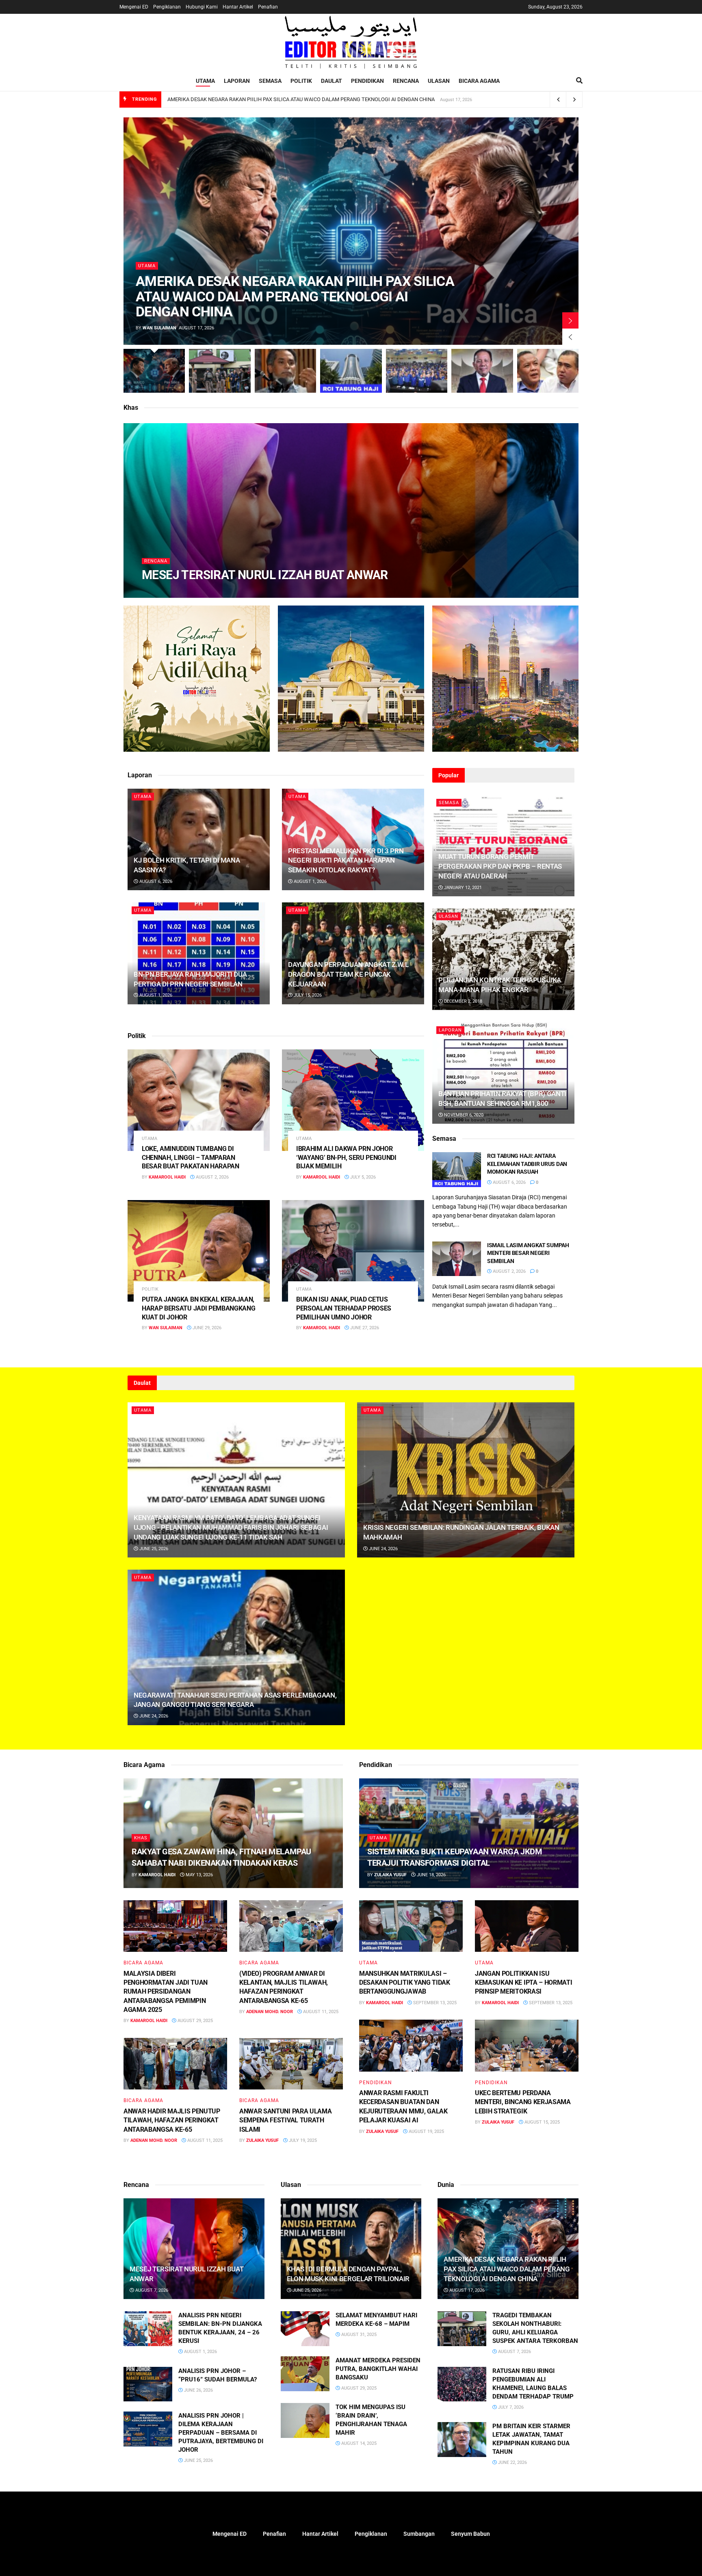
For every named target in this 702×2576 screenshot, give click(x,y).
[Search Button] (579, 81)
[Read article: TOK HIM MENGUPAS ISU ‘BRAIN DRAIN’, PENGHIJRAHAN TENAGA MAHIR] (305, 2420)
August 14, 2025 (358, 2443)
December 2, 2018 (463, 1001)
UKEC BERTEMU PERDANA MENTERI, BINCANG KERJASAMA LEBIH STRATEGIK (523, 2102)
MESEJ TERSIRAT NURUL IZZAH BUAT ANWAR (265, 575)
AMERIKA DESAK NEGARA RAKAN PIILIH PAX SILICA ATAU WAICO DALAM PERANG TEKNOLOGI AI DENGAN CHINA (301, 99)
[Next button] (570, 320)
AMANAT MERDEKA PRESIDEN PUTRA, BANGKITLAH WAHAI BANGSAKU (378, 2369)
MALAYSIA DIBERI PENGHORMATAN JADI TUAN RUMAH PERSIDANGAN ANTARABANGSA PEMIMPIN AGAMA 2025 (166, 1992)
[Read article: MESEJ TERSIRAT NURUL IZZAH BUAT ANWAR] (194, 2249)
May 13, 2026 (199, 1875)
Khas (141, 1838)
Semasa (270, 81)
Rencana (406, 81)
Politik (301, 81)
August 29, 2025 (195, 2021)
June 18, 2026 (431, 1875)
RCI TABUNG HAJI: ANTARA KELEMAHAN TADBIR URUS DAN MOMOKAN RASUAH (527, 1164)
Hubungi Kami (202, 7)
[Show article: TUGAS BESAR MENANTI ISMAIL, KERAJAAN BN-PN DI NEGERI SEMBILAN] (417, 371)
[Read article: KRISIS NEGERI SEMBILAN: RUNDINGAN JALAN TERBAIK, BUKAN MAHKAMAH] (466, 1480)
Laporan (237, 81)
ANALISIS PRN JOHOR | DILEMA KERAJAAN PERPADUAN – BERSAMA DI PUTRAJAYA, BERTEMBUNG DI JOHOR (221, 2433)
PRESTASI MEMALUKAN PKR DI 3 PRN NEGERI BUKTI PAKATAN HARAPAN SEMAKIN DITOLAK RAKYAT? (346, 861)
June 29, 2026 (206, 1328)
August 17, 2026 (466, 2290)
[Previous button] (570, 337)
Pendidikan (367, 81)
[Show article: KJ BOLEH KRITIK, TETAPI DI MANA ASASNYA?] (285, 371)
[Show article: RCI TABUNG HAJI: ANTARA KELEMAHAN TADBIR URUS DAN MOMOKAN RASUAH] (351, 371)
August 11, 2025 (320, 2012)
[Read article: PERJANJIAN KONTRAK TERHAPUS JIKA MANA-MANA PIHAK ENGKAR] (503, 959)
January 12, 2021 (462, 888)
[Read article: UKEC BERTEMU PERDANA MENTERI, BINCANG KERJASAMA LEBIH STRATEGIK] (527, 2046)
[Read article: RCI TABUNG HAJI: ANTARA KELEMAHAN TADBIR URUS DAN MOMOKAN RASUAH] (457, 1170)
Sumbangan (419, 2534)
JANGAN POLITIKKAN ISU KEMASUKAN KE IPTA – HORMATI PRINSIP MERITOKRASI (523, 1983)
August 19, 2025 (426, 2132)
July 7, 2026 (510, 2407)
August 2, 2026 (212, 1177)
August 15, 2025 (542, 2122)
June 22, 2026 (512, 2462)
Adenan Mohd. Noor (270, 2012)
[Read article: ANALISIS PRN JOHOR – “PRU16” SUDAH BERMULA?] (148, 2384)
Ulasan (439, 81)
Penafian (268, 7)
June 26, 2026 (198, 2390)
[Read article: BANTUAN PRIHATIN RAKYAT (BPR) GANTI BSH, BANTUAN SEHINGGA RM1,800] (503, 1073)
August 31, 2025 (358, 2335)
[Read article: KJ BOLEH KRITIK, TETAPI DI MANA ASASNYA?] (199, 839)
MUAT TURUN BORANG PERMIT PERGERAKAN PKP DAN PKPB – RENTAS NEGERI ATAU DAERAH (500, 866)
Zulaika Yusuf (262, 2140)
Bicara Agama (479, 81)
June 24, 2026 (383, 1549)
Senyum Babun (470, 2534)
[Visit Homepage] (351, 42)
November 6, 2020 (463, 1115)
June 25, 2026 (153, 1549)
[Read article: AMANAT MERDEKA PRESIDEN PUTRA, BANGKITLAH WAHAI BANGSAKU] (305, 2374)
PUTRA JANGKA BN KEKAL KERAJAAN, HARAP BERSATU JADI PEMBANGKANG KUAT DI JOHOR (198, 1308)
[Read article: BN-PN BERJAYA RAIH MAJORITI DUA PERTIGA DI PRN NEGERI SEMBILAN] (199, 953)
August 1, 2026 (310, 881)
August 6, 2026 (155, 881)
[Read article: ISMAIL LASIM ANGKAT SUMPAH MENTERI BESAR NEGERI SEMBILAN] (457, 1259)
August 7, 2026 (212, 591)
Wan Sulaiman (159, 328)
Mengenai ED (134, 7)
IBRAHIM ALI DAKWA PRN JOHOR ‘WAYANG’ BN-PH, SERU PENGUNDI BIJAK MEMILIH (346, 1157)
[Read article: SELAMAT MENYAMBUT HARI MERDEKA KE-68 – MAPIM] (305, 2329)
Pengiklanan (167, 7)
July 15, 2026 (307, 995)
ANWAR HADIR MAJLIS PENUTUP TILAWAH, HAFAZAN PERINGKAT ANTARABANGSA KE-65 (172, 2120)
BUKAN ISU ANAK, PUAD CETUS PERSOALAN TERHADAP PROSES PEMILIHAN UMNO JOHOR (344, 1308)
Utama (205, 81)
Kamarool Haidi (167, 591)
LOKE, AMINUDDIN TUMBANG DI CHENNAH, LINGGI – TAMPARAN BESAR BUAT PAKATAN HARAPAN (191, 1157)
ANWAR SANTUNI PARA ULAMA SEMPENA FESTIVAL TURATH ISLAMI (285, 2120)
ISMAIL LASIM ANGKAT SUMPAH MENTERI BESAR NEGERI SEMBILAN (528, 1253)
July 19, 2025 (302, 2140)
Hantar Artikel (238, 7)
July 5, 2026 (362, 1177)
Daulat (331, 81)
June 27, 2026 (364, 1328)
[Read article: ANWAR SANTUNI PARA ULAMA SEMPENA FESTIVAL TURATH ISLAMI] (291, 2064)
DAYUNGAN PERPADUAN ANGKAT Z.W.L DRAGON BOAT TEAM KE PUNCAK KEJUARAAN (348, 974)
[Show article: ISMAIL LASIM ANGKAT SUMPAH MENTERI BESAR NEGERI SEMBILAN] (482, 371)
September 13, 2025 (434, 2003)
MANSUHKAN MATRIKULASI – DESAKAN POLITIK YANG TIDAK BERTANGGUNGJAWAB (405, 1983)
